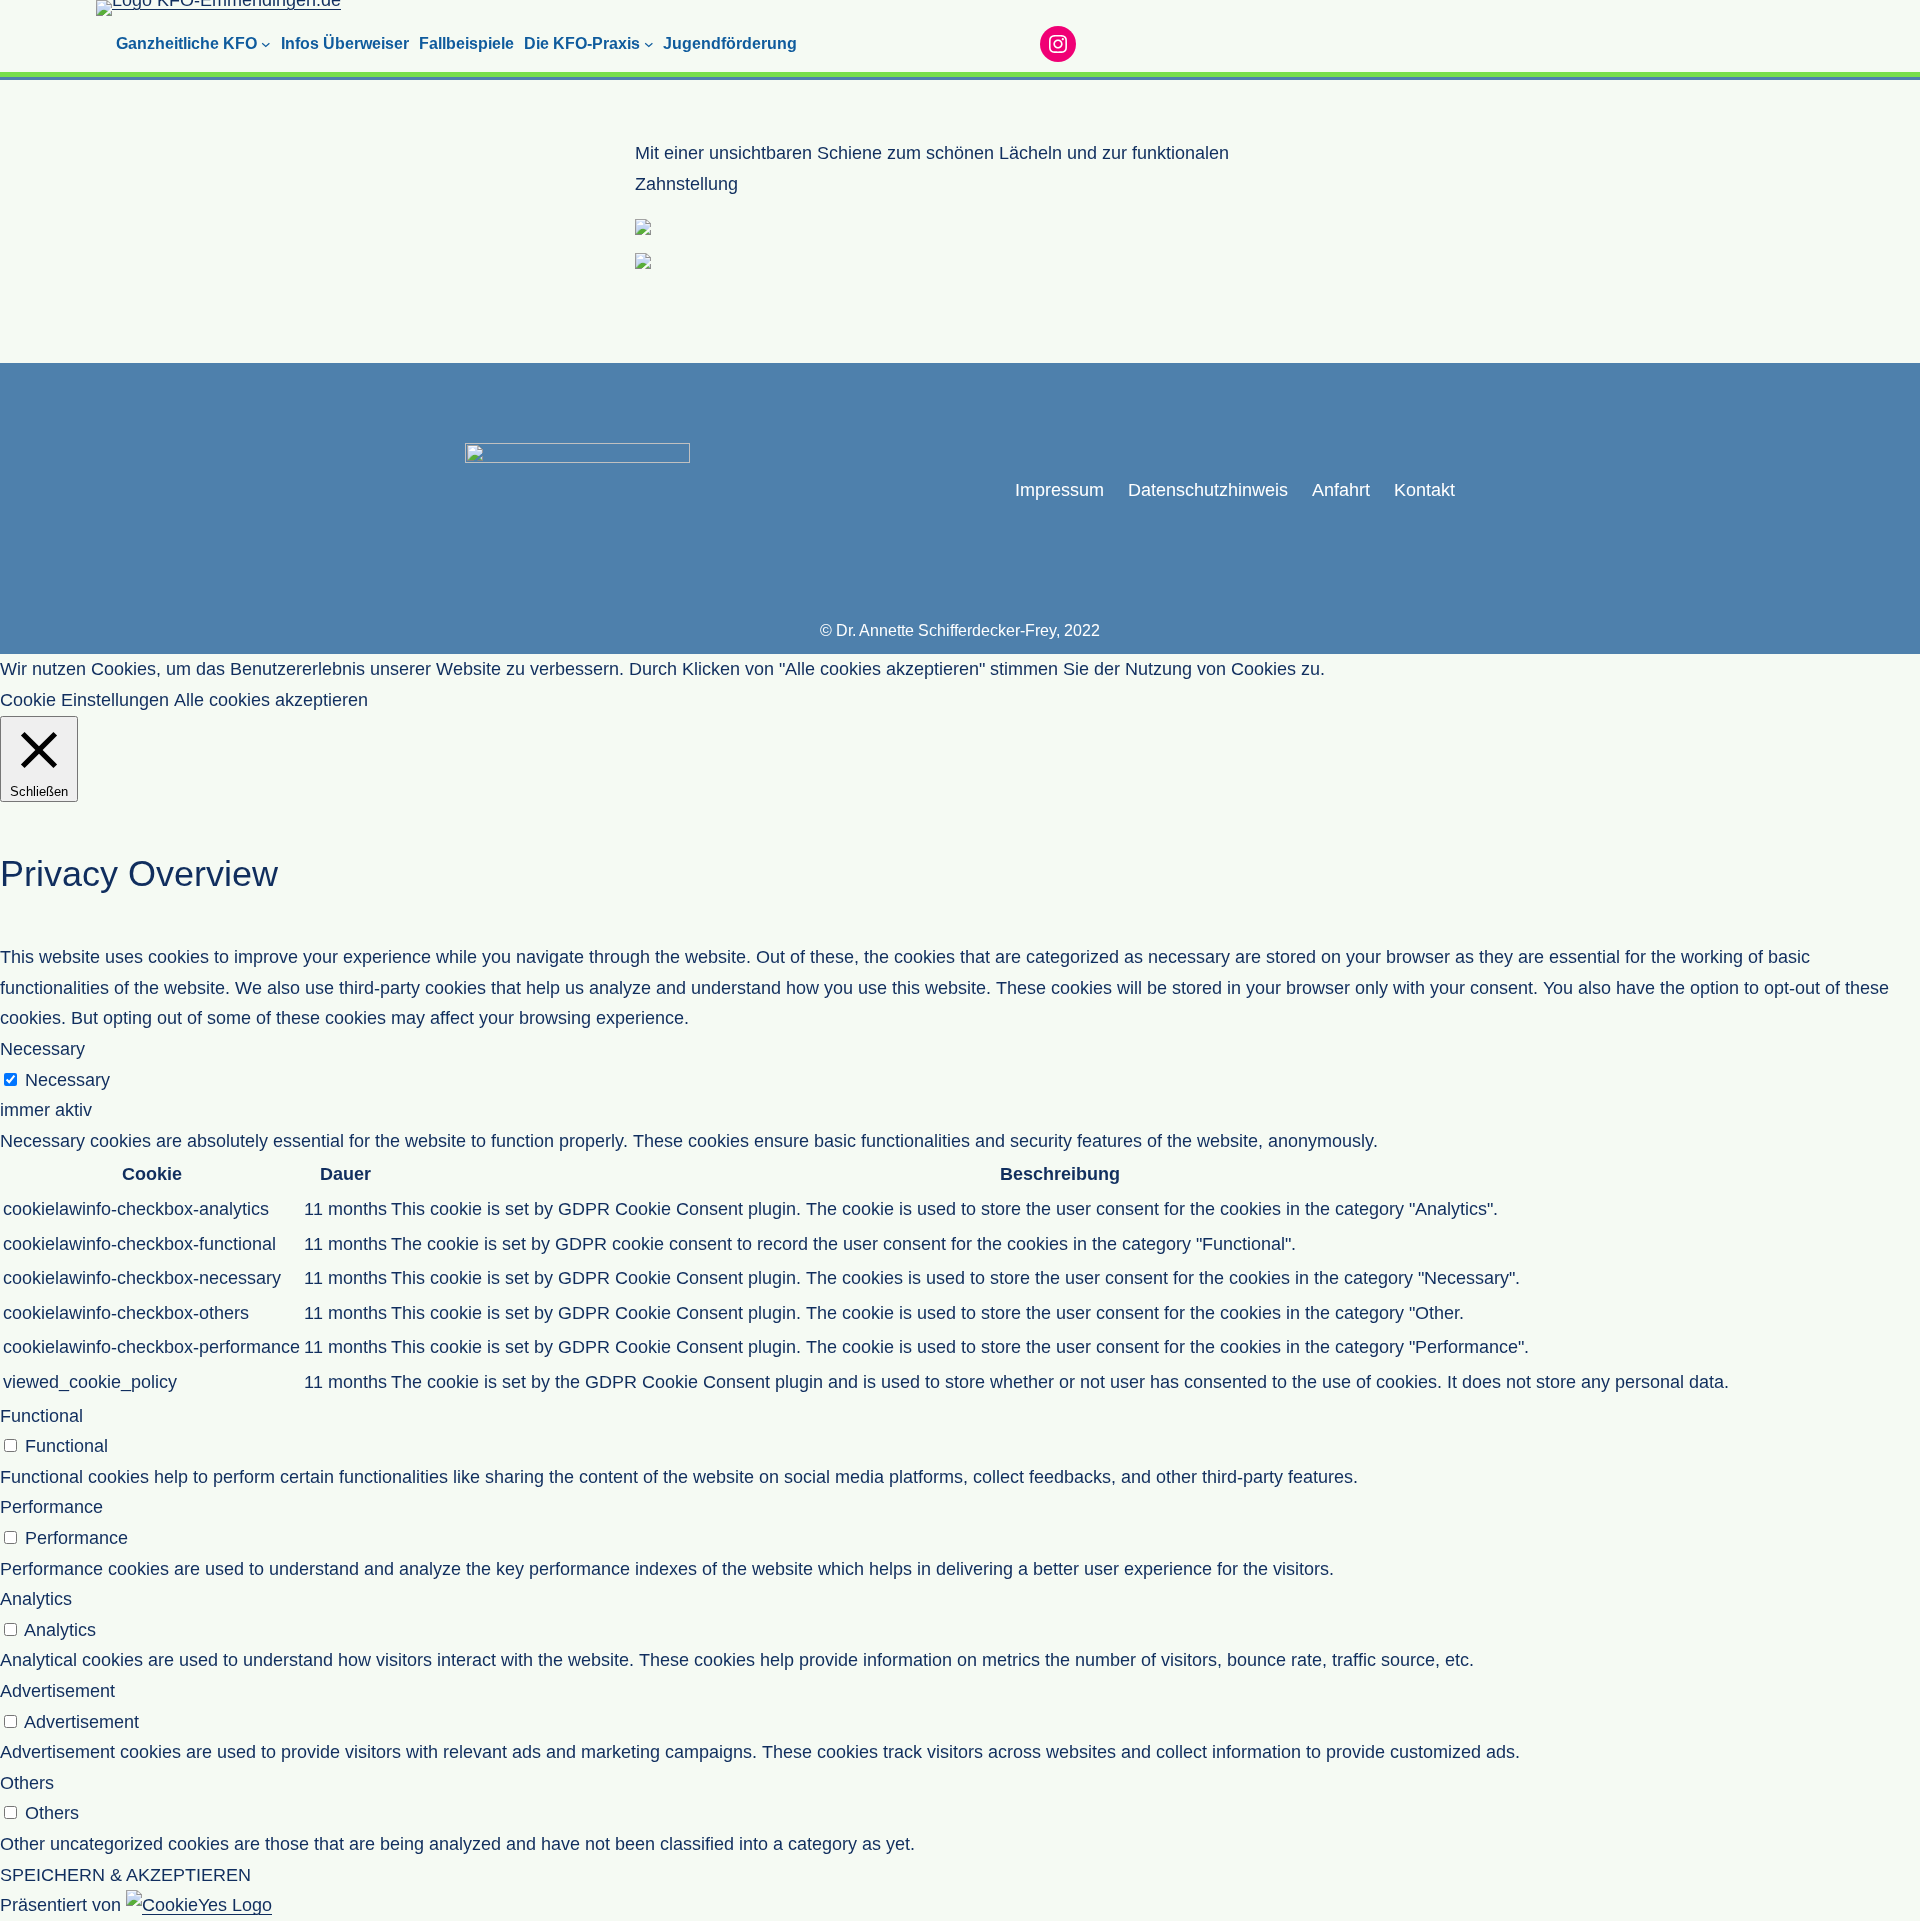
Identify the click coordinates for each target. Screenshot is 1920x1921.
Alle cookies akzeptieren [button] (271, 700)
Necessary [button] (42, 1049)
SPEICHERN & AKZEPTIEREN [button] (125, 1875)
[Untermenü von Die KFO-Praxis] (649, 44)
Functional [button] (41, 1416)
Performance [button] (51, 1507)
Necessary (67, 1080)
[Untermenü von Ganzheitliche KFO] (266, 44)
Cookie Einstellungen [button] (84, 700)
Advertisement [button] (57, 1691)
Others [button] (27, 1783)
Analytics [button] (36, 1599)
